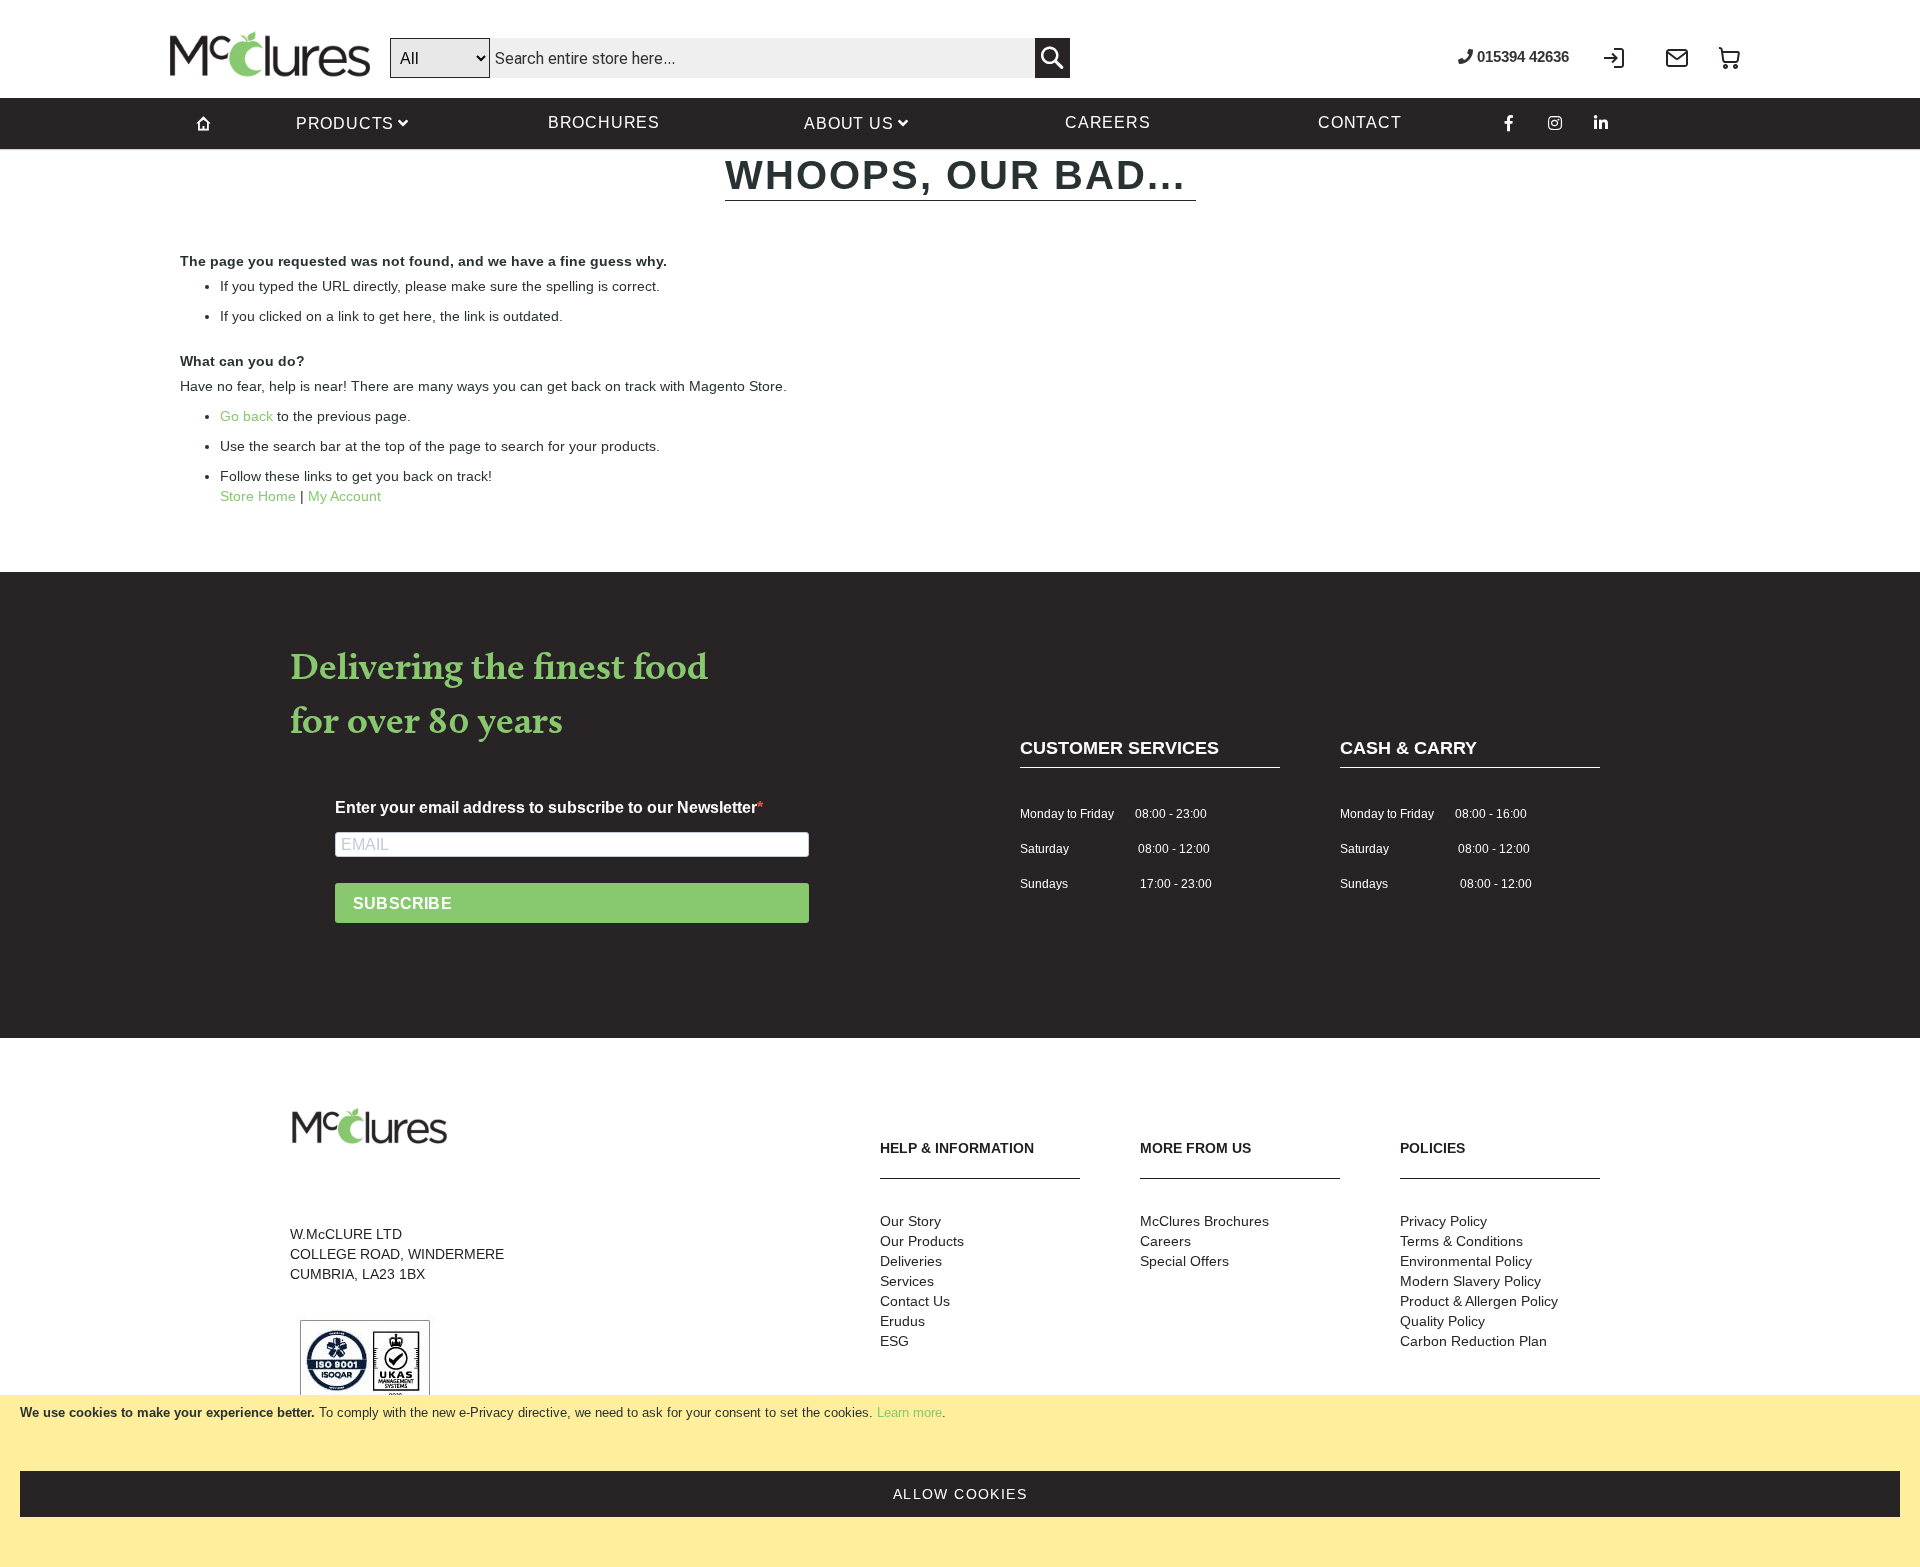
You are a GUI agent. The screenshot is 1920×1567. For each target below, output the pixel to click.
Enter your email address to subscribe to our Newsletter (546, 807)
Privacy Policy (1443, 1221)
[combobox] (730, 58)
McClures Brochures (1204, 1221)
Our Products (922, 1241)
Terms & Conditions (1461, 1241)
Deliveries (911, 1261)
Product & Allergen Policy (1479, 1301)
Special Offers (1184, 1261)
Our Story (910, 1221)
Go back (246, 416)
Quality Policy (1442, 1321)
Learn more (909, 1412)
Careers (1165, 1241)
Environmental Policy (1466, 1261)
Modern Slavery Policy (1470, 1281)
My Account (344, 496)
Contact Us (915, 1301)
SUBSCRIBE (402, 903)
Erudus (902, 1321)
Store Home (258, 496)
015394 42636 (1521, 56)
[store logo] (270, 54)
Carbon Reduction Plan (1473, 1341)
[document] (960, 1481)
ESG (894, 1341)
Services (907, 1281)
